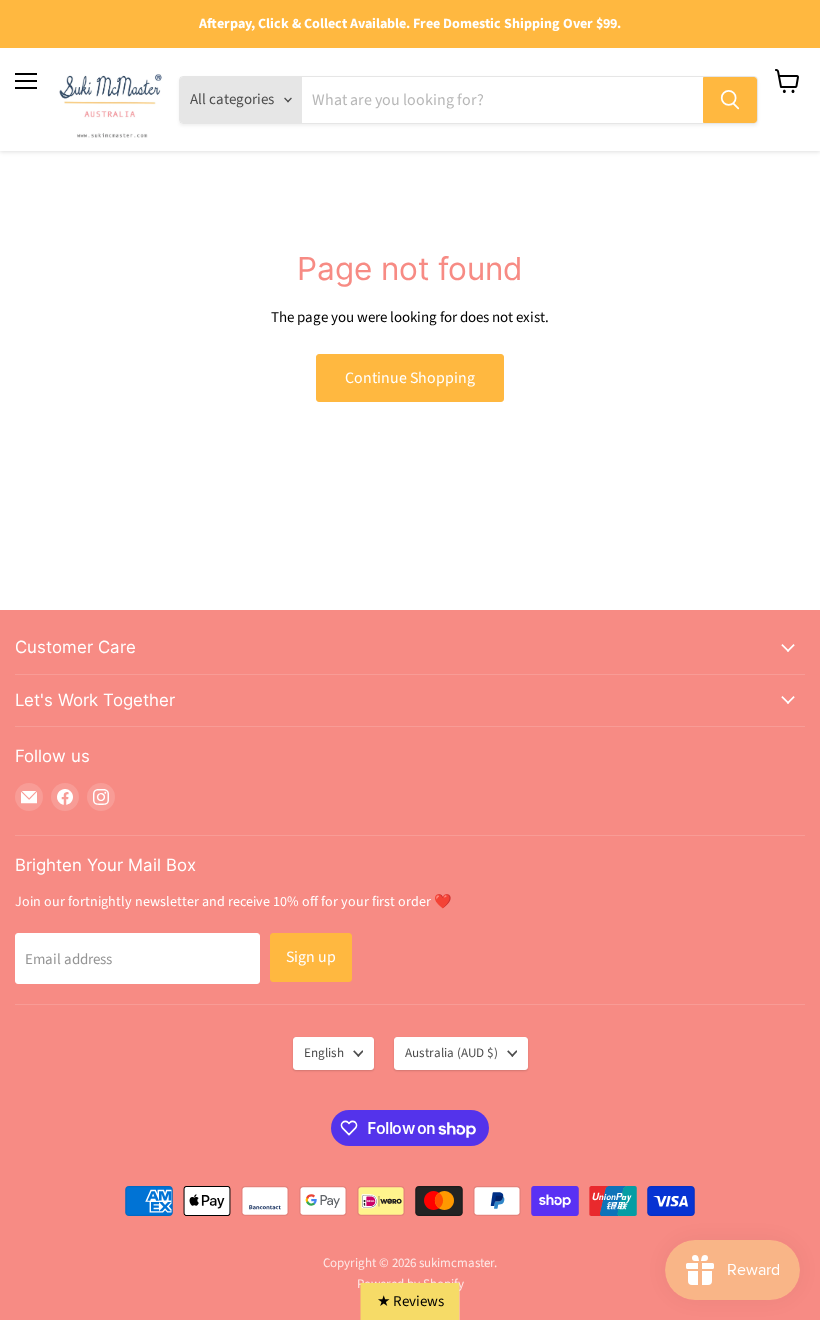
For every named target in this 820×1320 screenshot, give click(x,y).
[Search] (730, 100)
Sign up (311, 957)
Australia (451, 1053)
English (324, 1053)
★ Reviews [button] (410, 1301)
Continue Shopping (410, 378)
